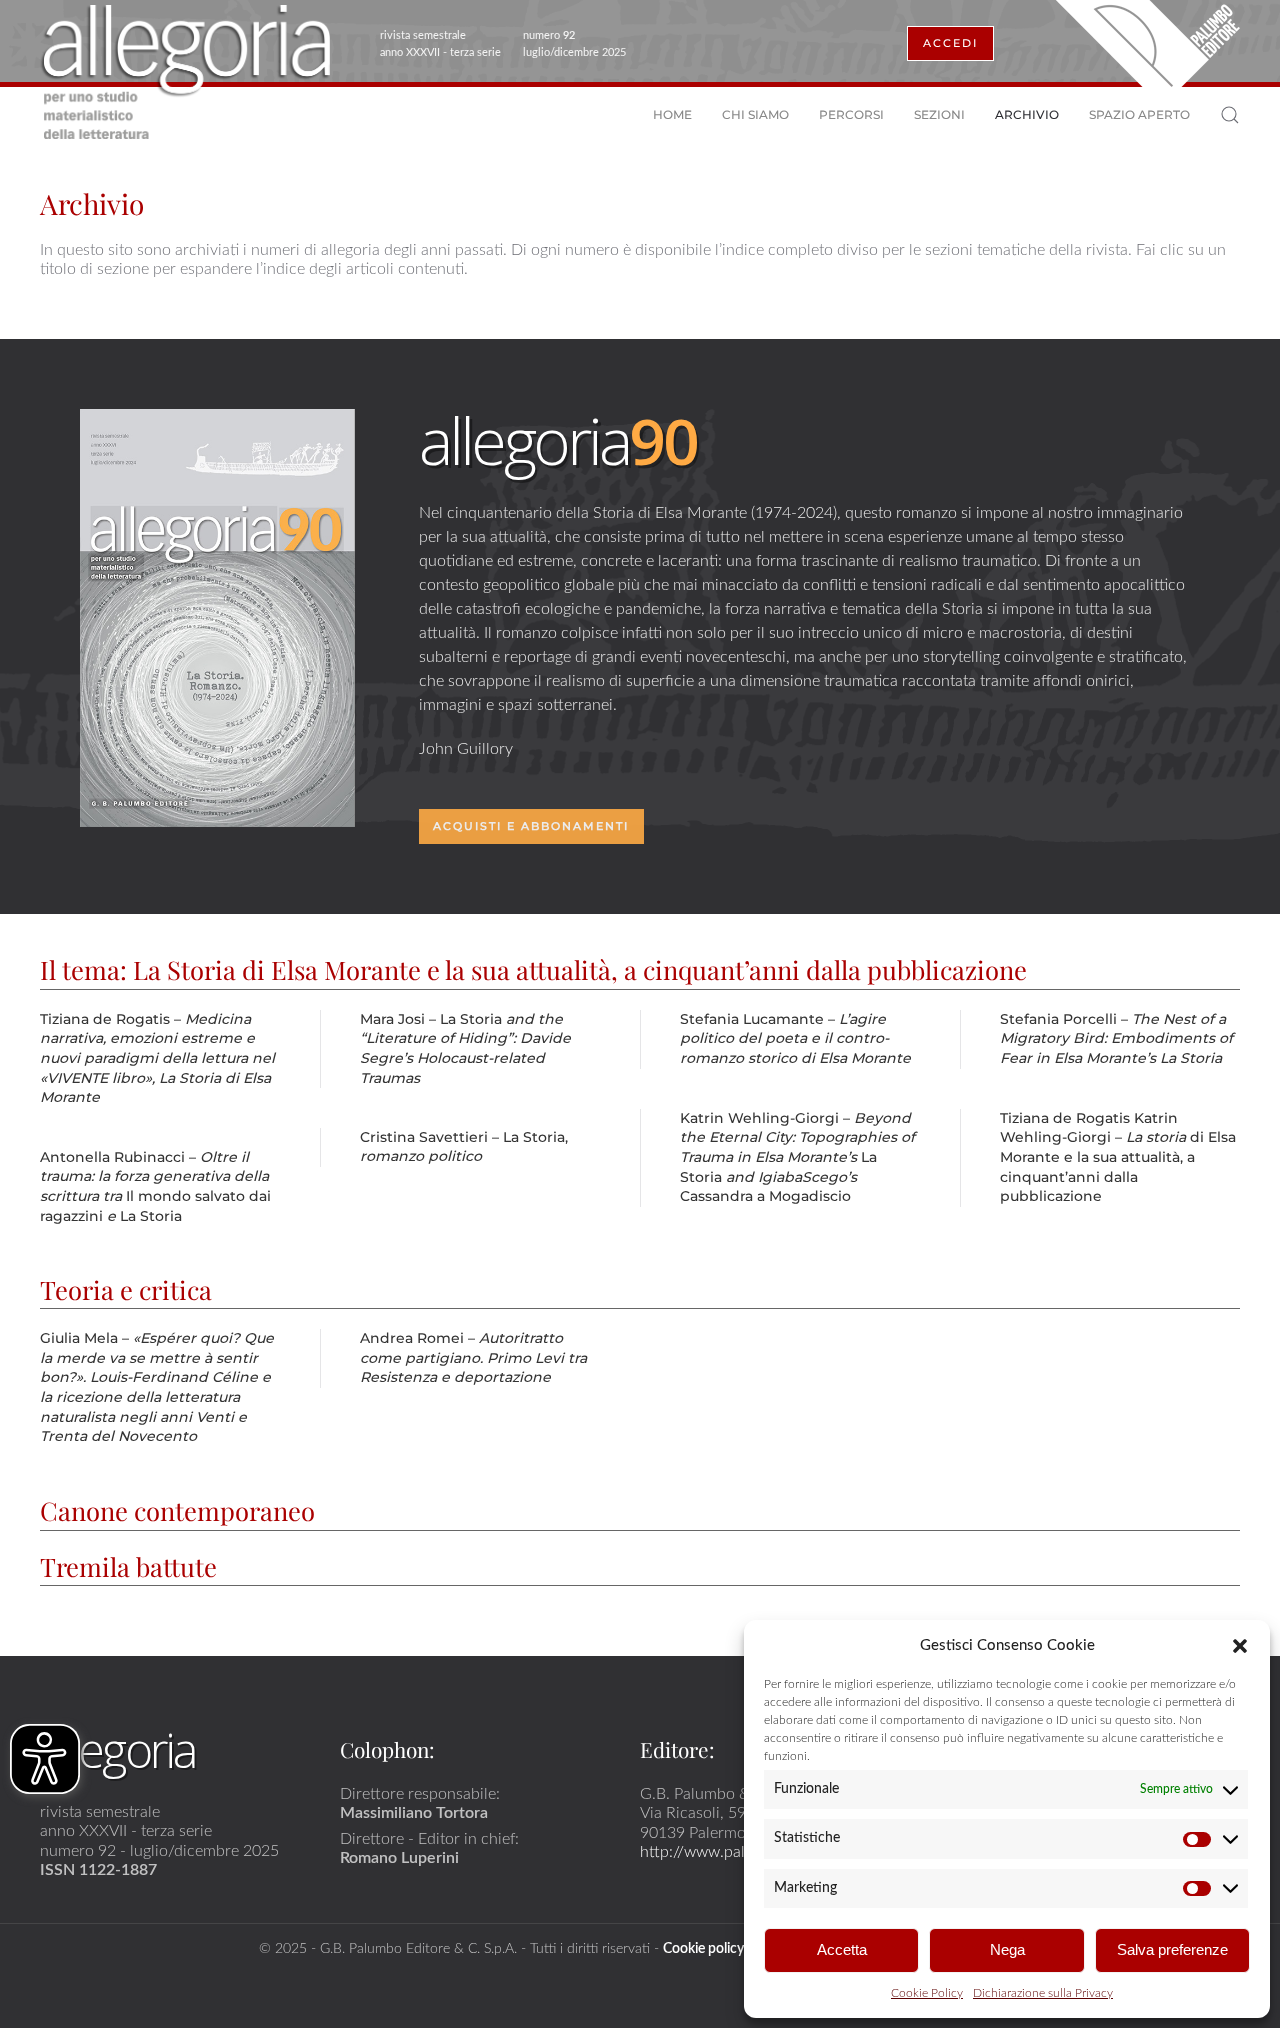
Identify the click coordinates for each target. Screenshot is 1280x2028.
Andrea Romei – (473, 1357)
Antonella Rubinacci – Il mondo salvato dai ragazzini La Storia (155, 1186)
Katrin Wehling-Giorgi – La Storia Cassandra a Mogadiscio (797, 1157)
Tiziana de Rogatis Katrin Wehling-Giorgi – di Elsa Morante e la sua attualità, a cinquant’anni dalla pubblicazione (1118, 1157)
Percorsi (851, 114)
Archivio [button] (1027, 114)
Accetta (842, 1949)
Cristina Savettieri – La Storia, (464, 1147)
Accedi (950, 43)
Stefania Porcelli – (1116, 1038)
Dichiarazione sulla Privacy (1043, 1993)
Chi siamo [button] (755, 114)
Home (672, 114)
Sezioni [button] (939, 114)
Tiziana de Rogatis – (157, 1058)
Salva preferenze (1172, 1949)
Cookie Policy (927, 1993)
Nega (1007, 1949)
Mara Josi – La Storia (465, 1048)
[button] (1240, 1645)
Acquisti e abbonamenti (531, 826)
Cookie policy (703, 1948)
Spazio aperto (1139, 114)
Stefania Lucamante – (795, 1038)
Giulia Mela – (157, 1387)
